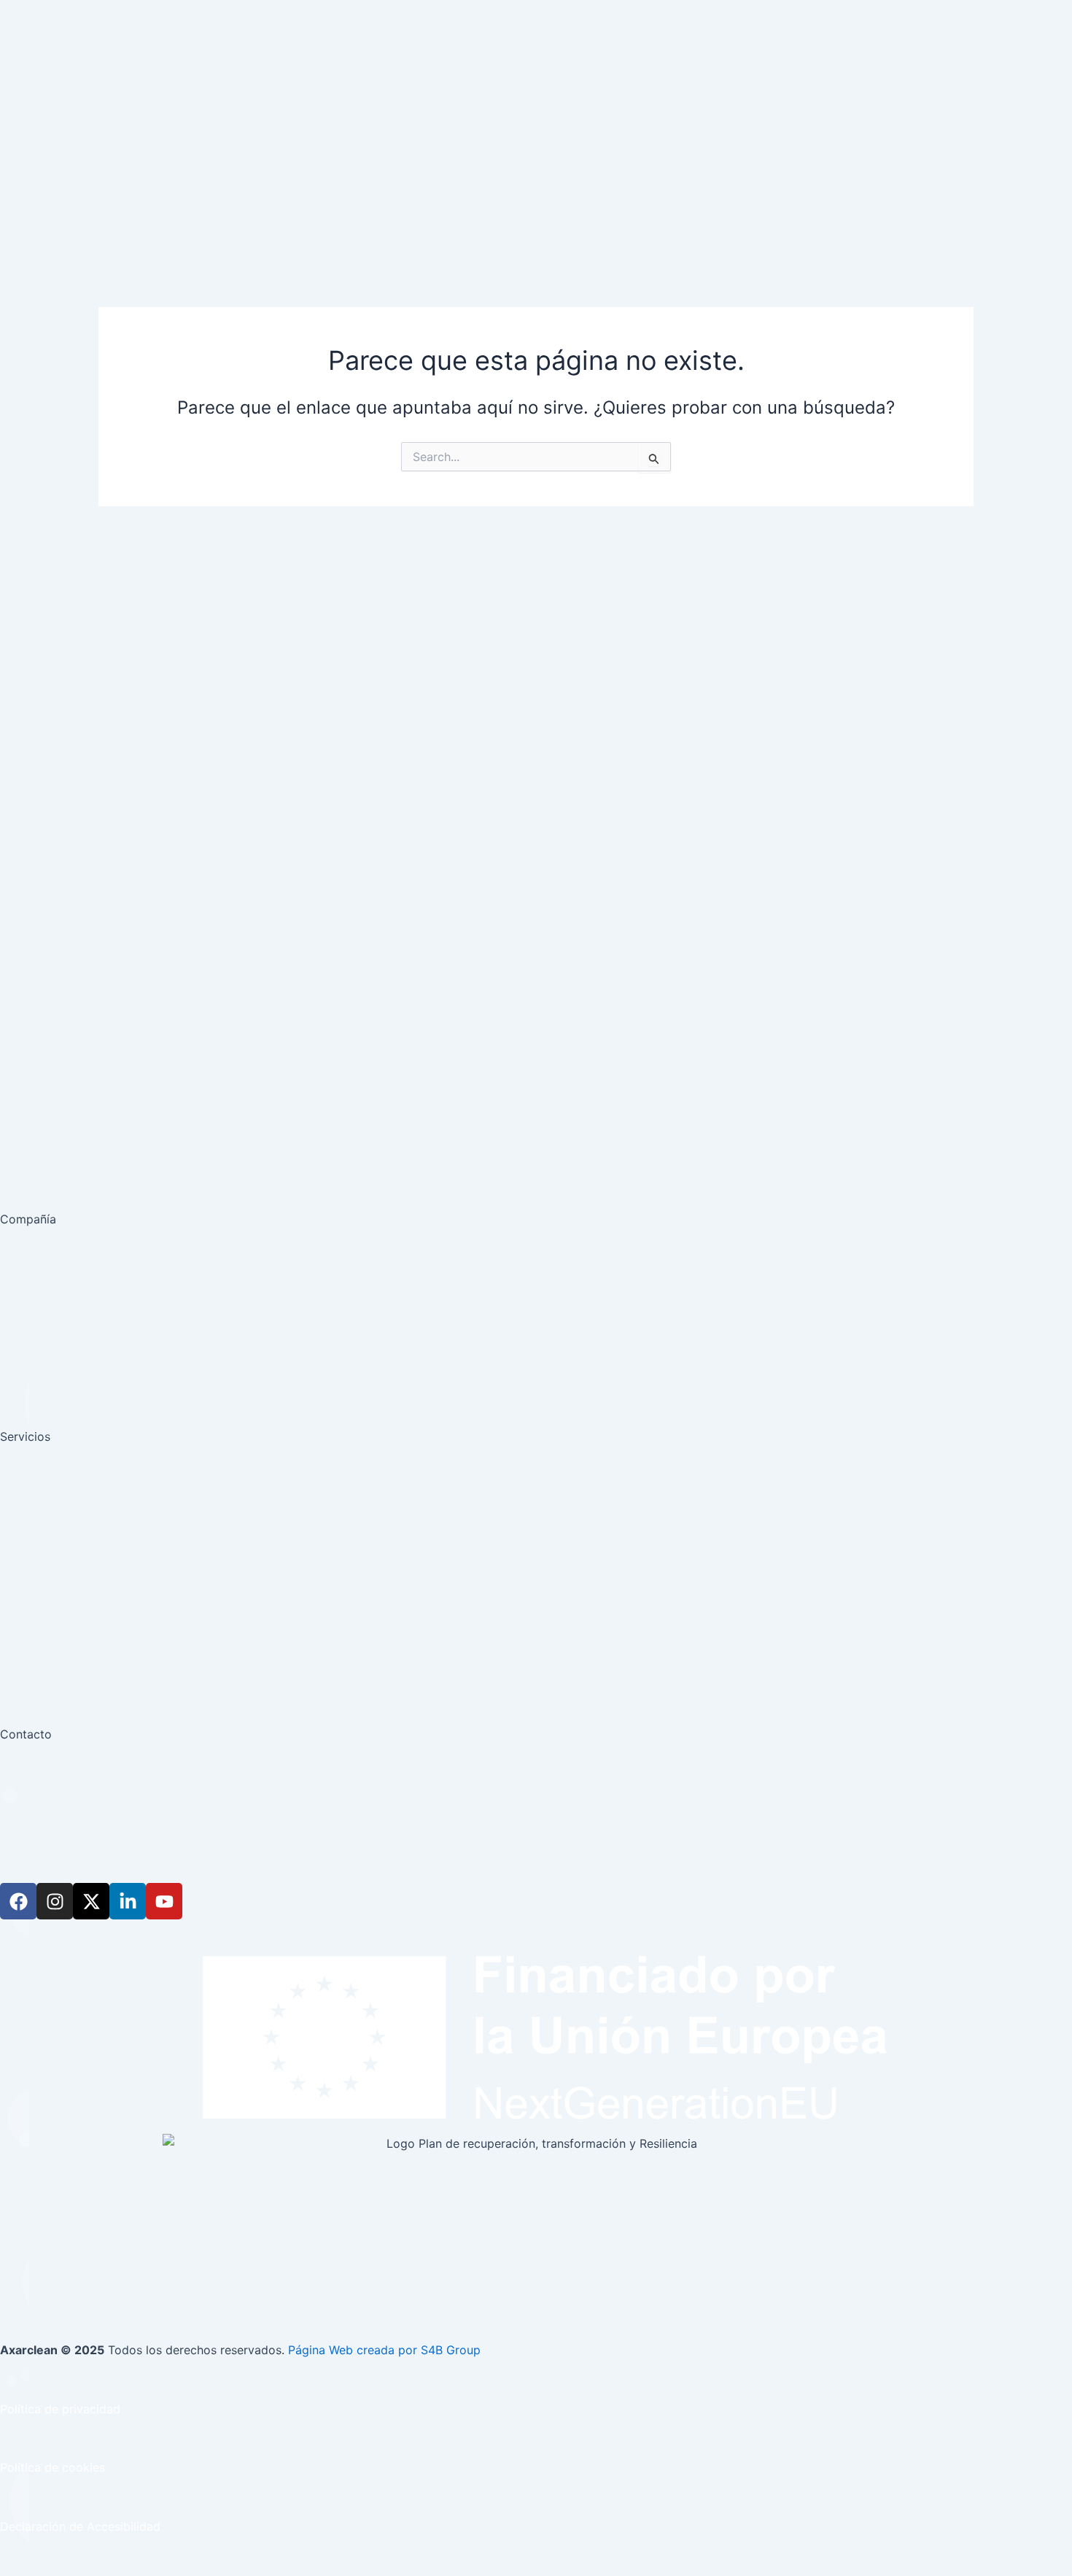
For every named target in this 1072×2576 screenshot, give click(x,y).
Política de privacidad (60, 2409)
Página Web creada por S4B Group (384, 2350)
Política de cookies (53, 2467)
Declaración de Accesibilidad (80, 2526)
